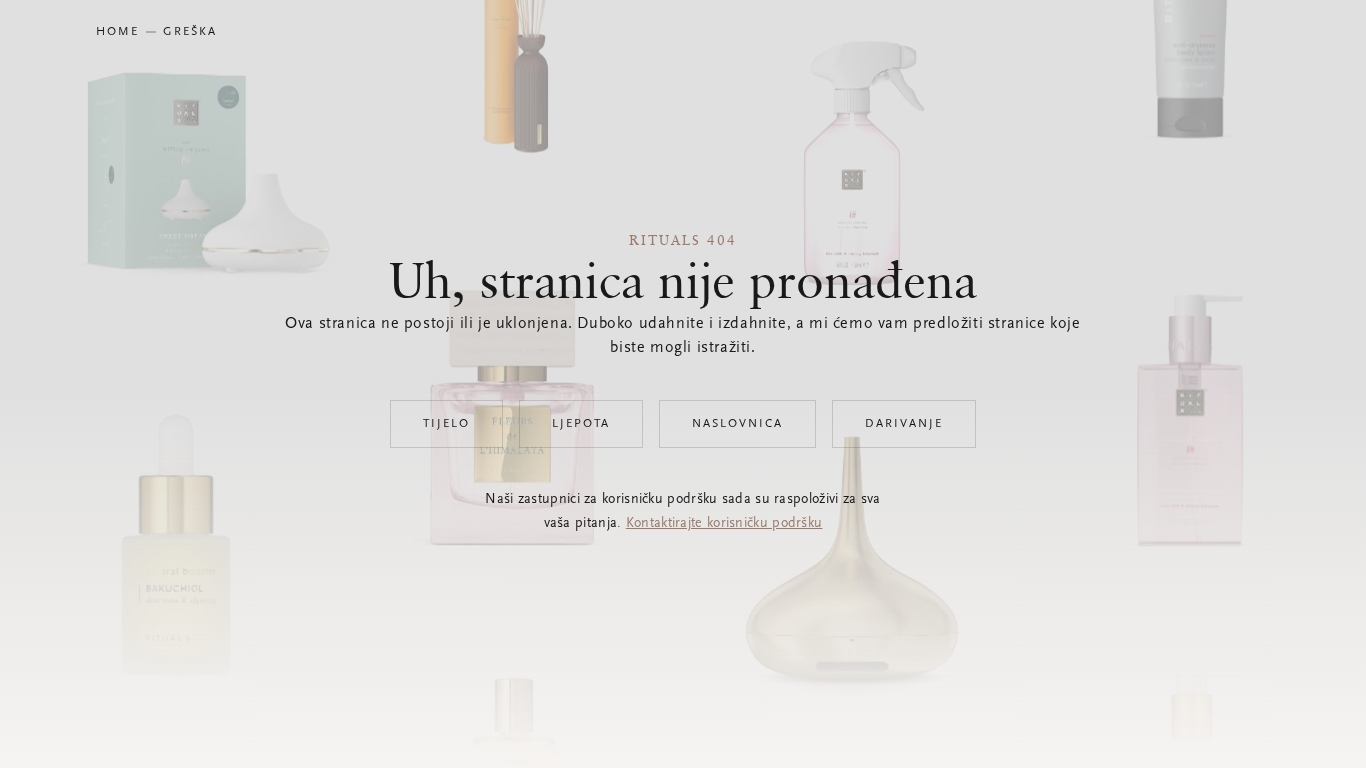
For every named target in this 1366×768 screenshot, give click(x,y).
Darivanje (904, 424)
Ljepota (581, 424)
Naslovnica (737, 424)
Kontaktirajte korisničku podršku (724, 524)
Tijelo (446, 424)
